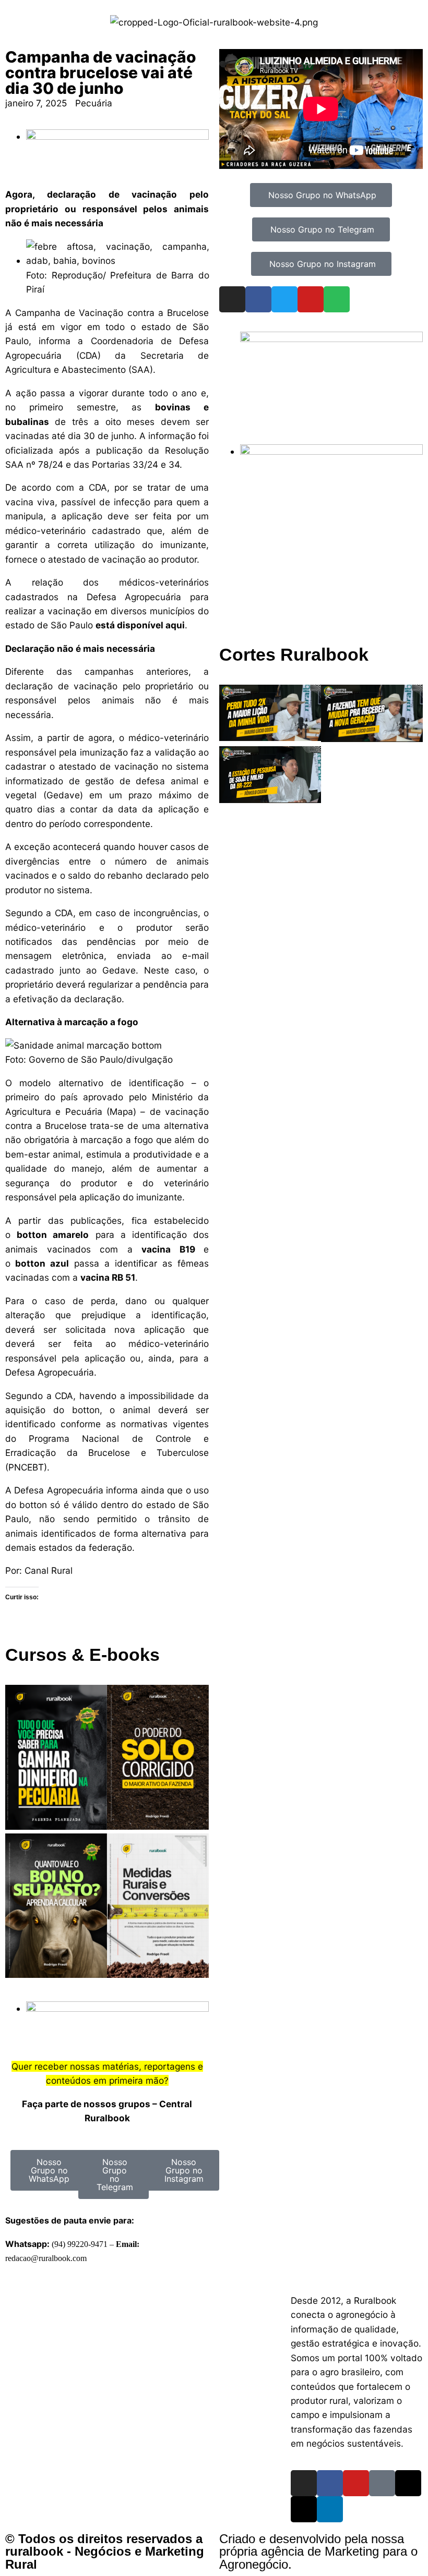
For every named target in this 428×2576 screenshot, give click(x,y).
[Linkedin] (330, 2509)
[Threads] (408, 2483)
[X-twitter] (304, 2509)
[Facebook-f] (330, 2483)
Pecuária (94, 103)
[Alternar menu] (214, 2290)
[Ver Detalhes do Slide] (331, 339)
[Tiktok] (382, 2483)
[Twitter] (284, 299)
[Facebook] (258, 299)
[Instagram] (232, 299)
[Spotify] (337, 299)
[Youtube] (311, 299)
